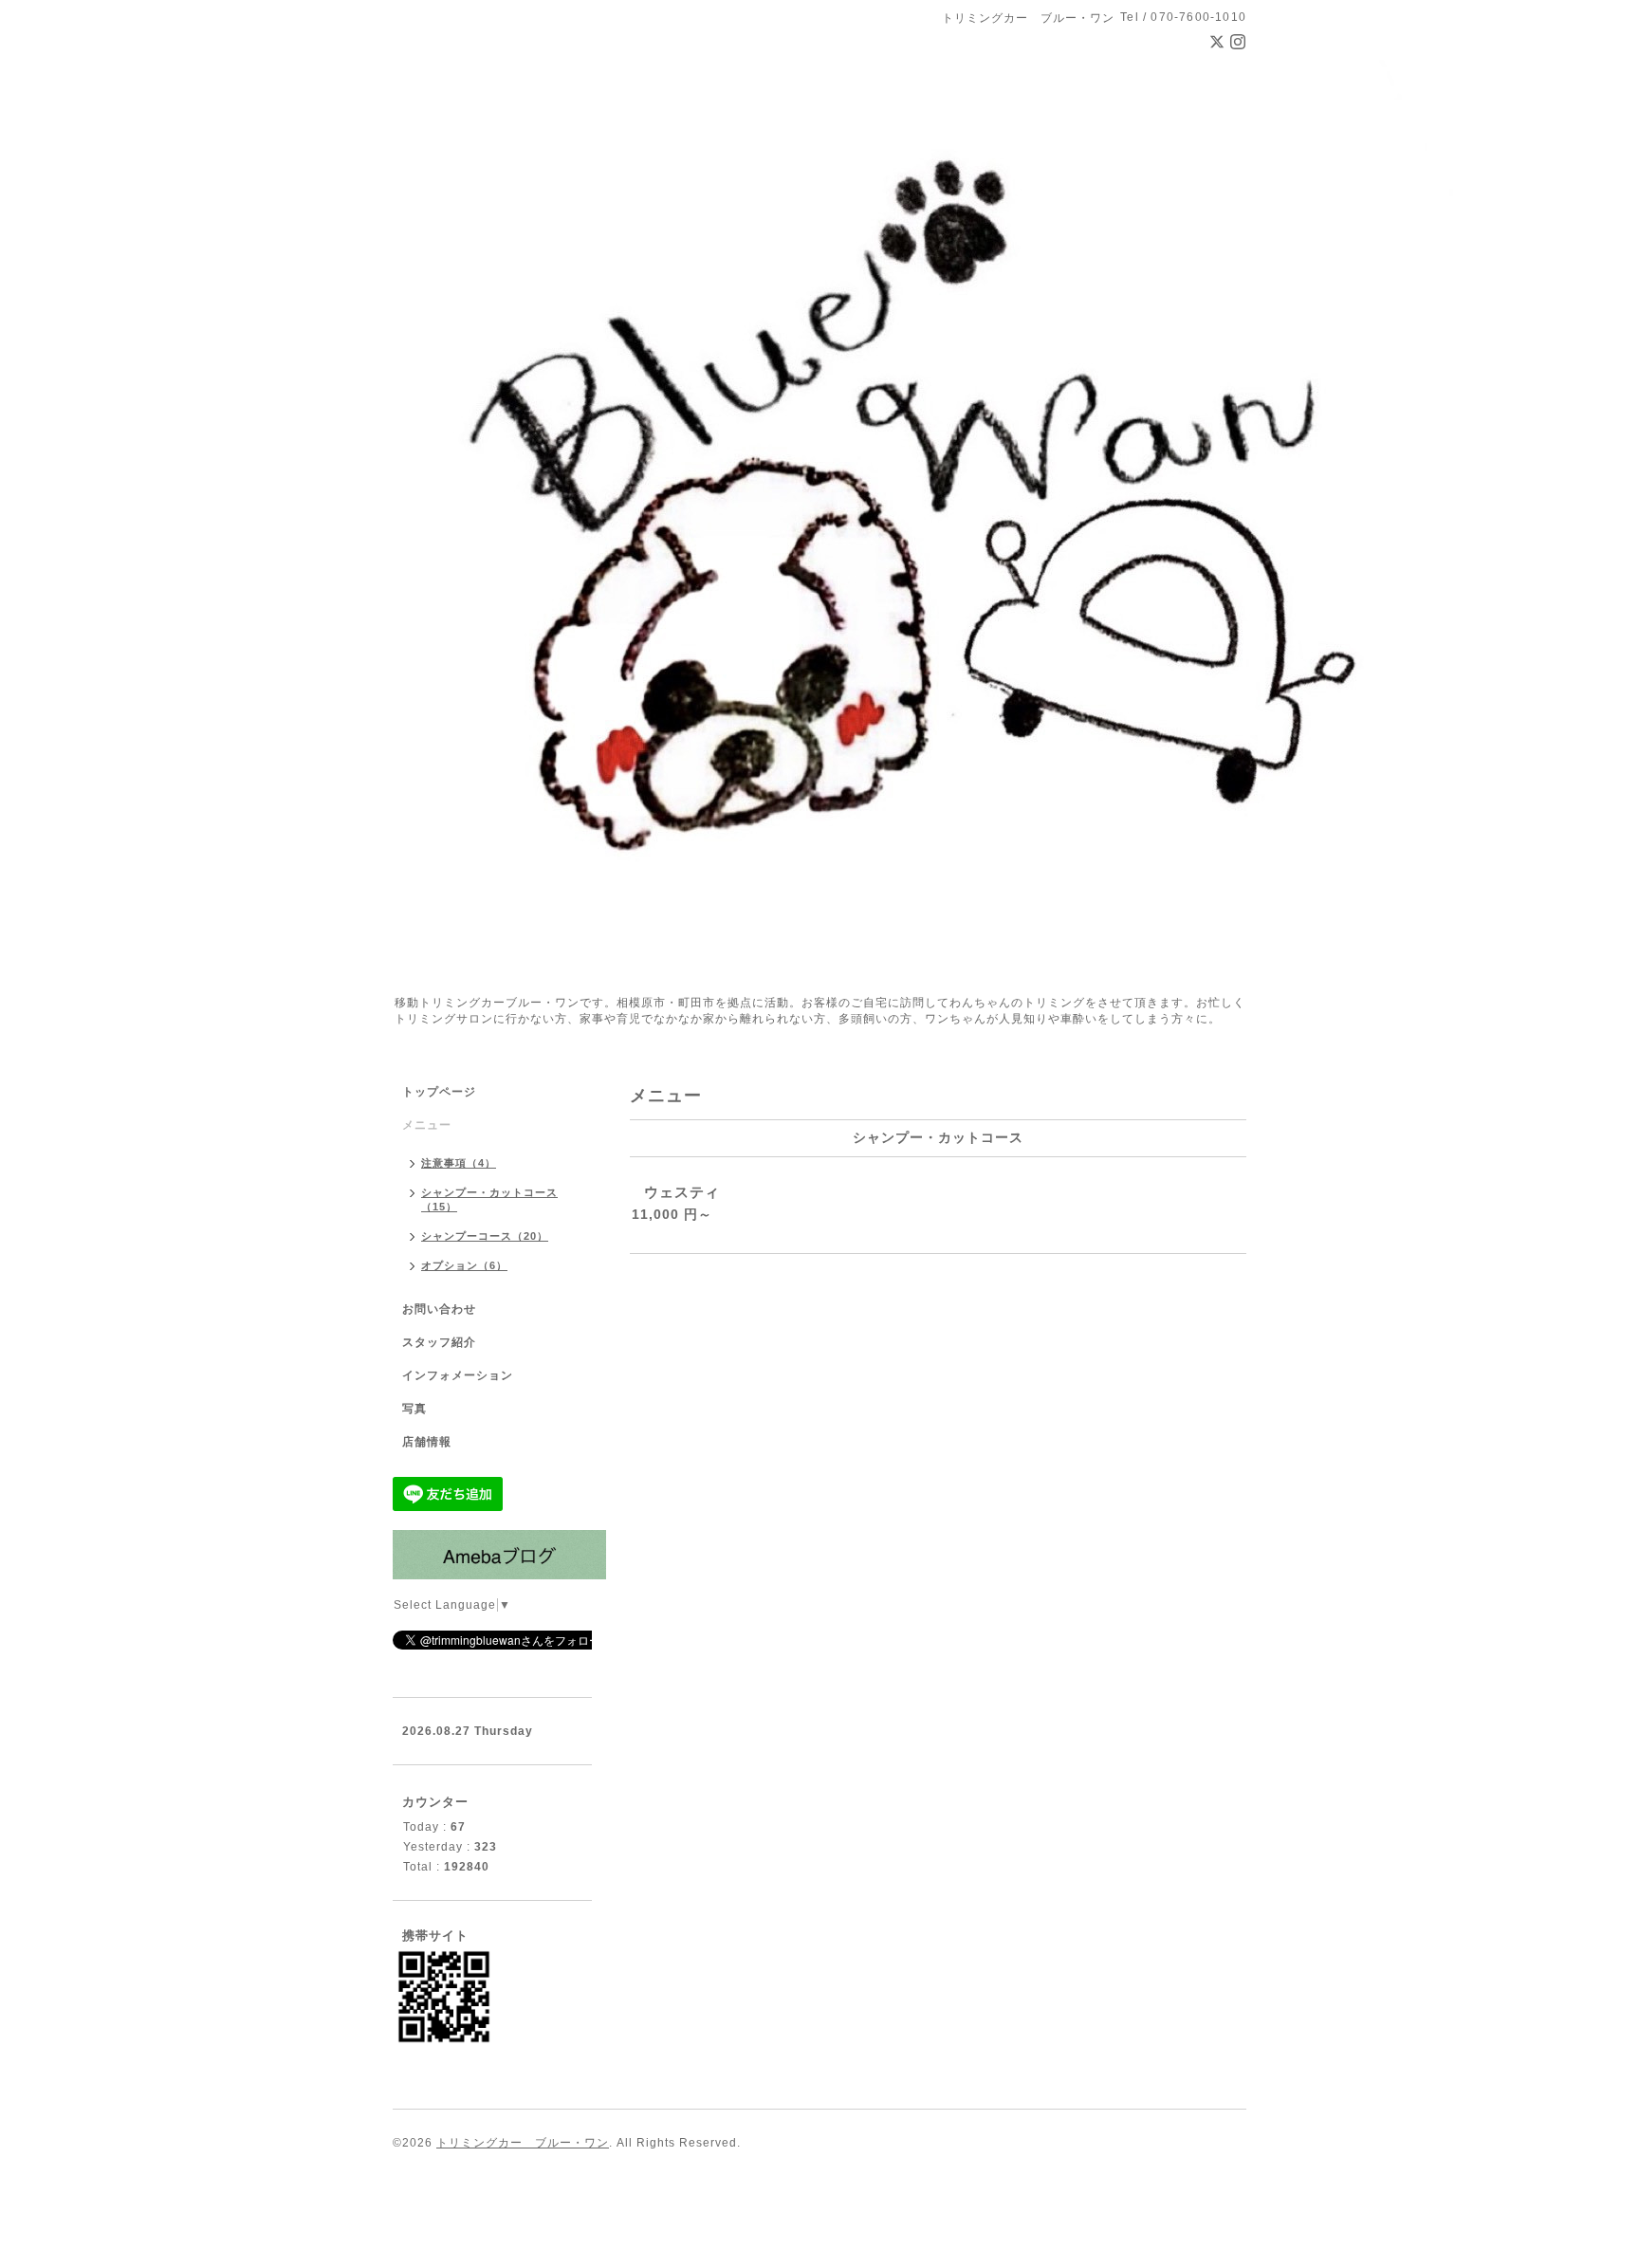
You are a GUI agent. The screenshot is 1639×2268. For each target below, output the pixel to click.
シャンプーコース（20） (485, 1236)
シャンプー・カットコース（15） (489, 1199)
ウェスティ (682, 1192)
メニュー (427, 1125)
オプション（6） (464, 1265)
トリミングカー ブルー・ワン (523, 2143)
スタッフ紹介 (439, 1342)
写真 (414, 1409)
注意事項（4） (459, 1163)
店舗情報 (427, 1442)
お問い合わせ (439, 1309)
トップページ (439, 1092)
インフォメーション (458, 1375)
